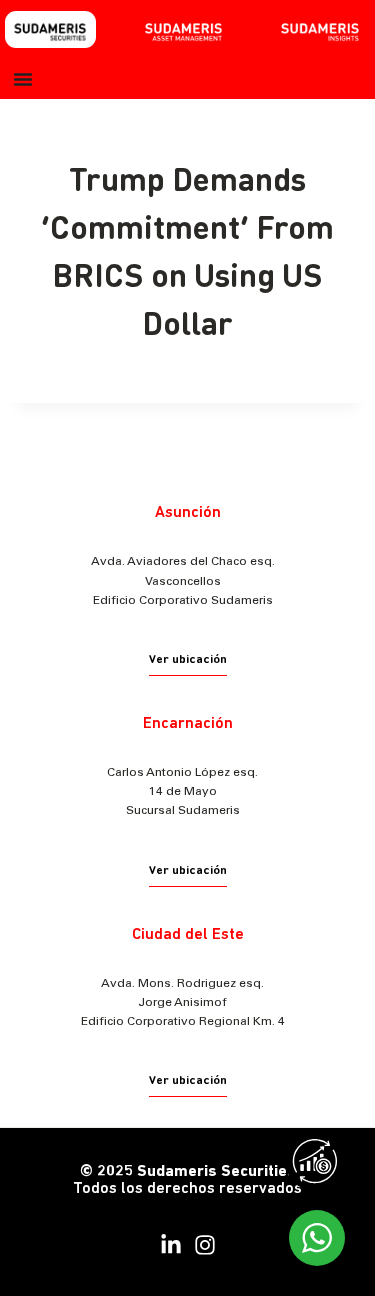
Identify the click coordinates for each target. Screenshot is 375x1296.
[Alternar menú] (23, 79)
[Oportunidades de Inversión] (320, 1166)
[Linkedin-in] (171, 1245)
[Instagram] (205, 1245)
